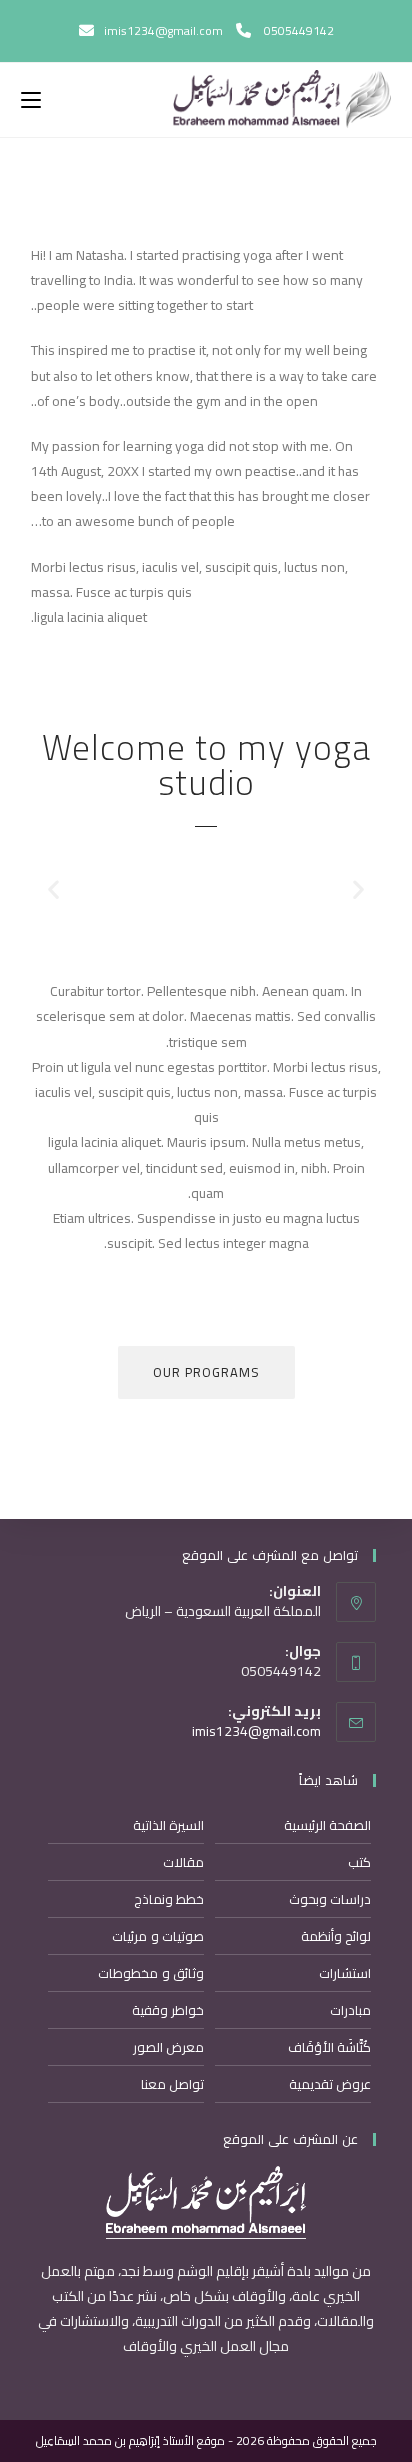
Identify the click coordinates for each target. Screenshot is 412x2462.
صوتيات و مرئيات (158, 1936)
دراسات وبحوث (330, 1899)
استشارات (345, 1973)
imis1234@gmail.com (256, 1731)
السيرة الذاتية (169, 1825)
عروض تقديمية (330, 2084)
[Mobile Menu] (31, 100)
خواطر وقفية (168, 2010)
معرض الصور (169, 2047)
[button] (53, 889)
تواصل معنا (173, 2084)
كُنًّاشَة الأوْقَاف (330, 2047)
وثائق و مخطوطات (151, 1973)
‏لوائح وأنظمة (336, 1936)
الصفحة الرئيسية (328, 1825)
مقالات (183, 1862)
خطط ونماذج (169, 1899)
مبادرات (350, 2010)
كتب (359, 1862)
